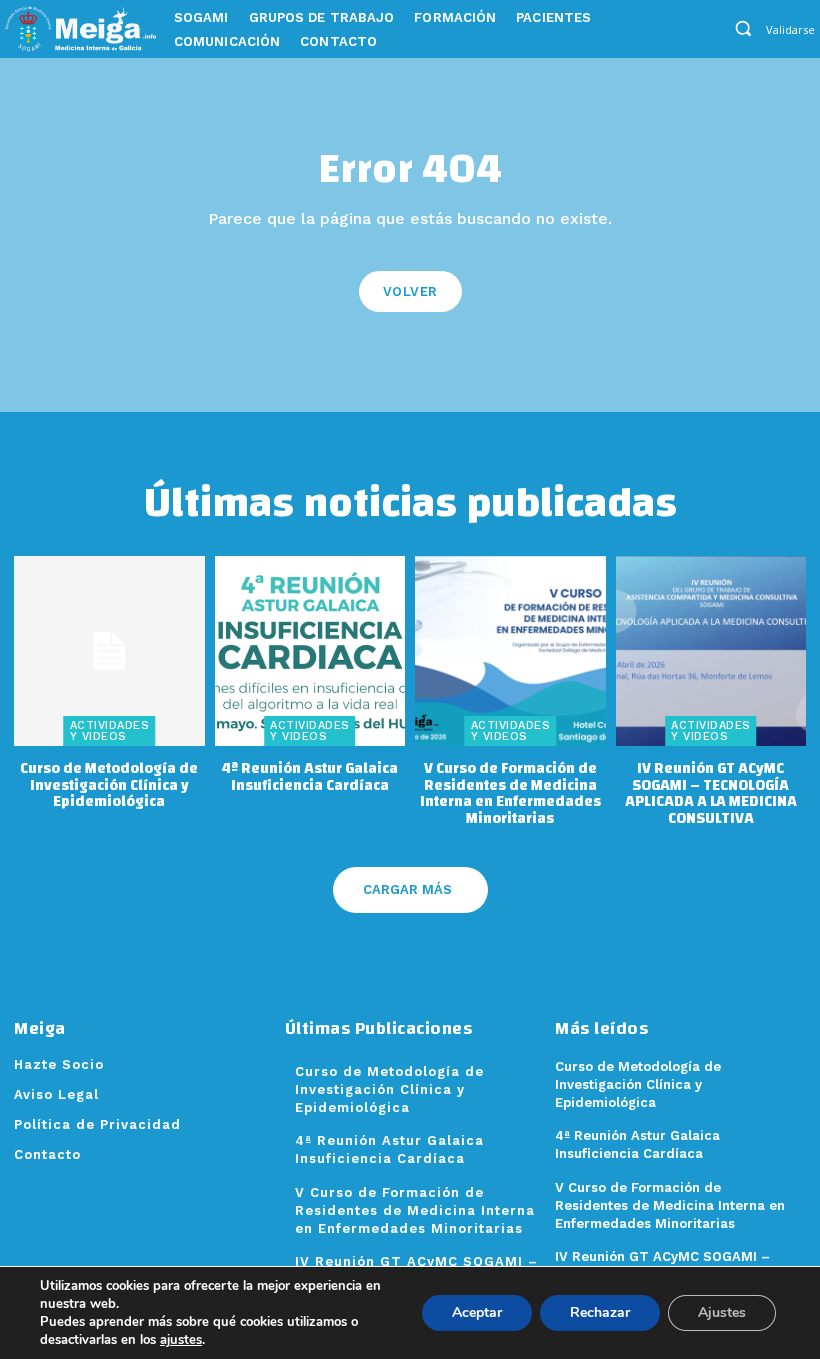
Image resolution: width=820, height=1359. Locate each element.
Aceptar (477, 1312)
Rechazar (600, 1312)
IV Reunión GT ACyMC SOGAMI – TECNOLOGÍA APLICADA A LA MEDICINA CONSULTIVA (711, 793)
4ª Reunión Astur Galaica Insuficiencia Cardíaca (309, 777)
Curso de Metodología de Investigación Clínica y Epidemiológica (109, 785)
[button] (743, 27)
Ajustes (722, 1312)
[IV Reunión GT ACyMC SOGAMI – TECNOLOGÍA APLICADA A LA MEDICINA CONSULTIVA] (711, 651)
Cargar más (407, 889)
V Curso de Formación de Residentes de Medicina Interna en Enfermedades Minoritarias (510, 793)
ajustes (181, 1340)
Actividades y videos (110, 731)
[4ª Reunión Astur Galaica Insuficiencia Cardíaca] (310, 651)
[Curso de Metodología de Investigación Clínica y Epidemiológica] (109, 651)
